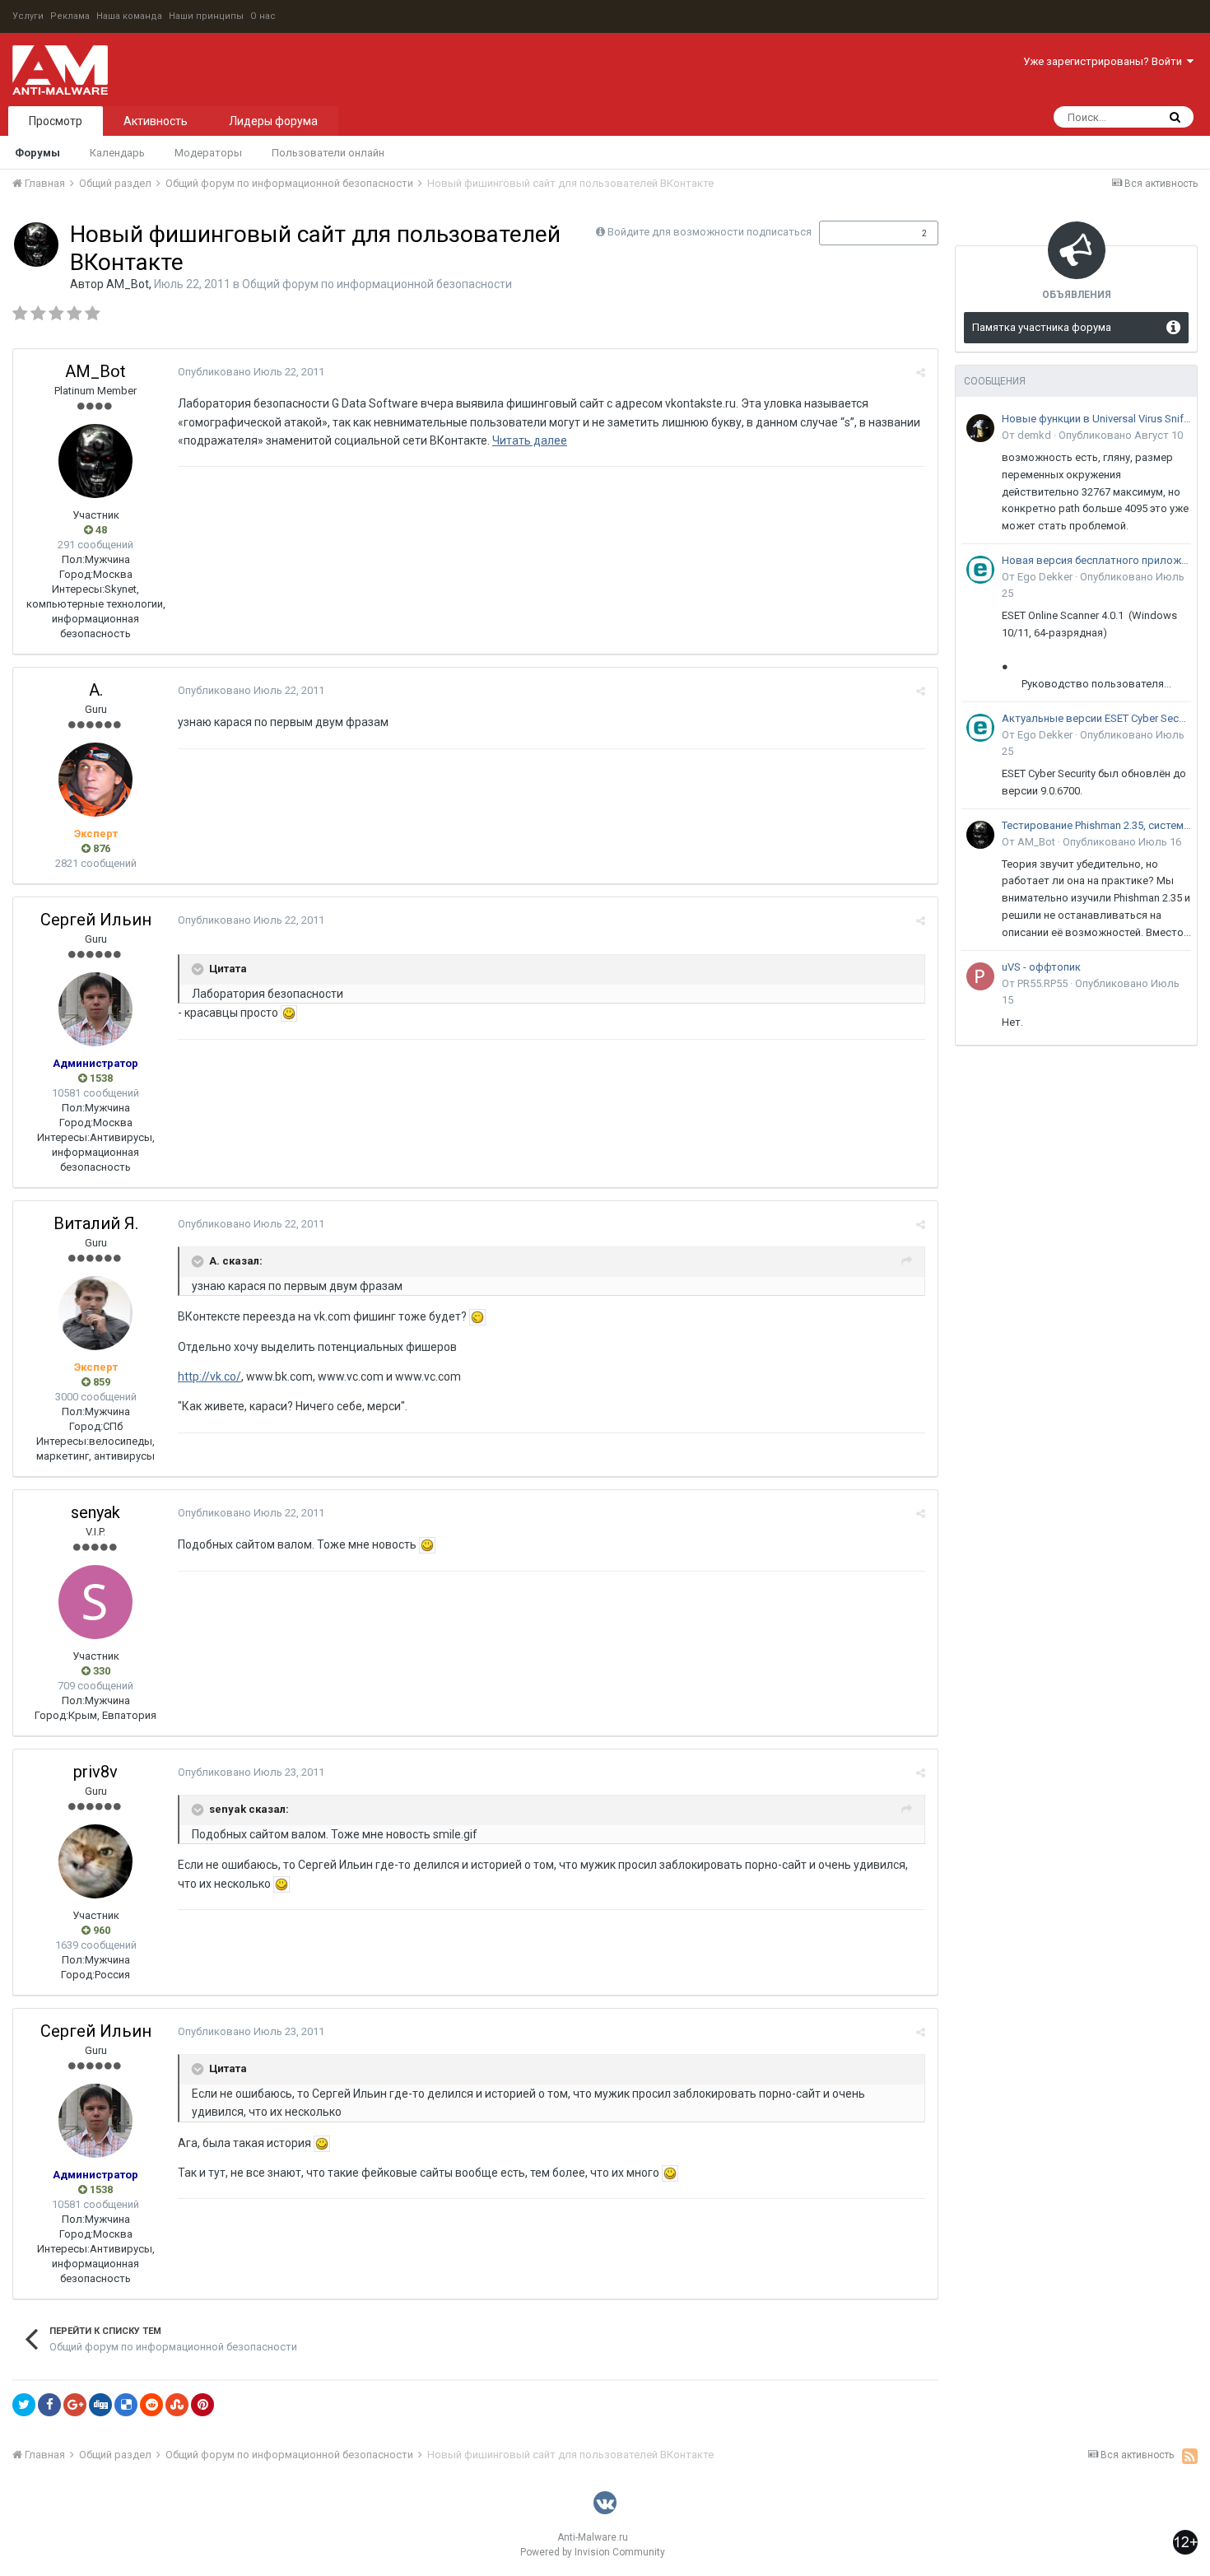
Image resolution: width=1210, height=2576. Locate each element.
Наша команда (129, 16)
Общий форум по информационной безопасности (377, 284)
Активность (156, 121)
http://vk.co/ (209, 1377)
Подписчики (861, 233)
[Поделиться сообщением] (921, 373)
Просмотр (56, 121)
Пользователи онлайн (328, 153)
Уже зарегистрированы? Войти (1105, 61)
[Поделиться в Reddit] (151, 2405)
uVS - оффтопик (1041, 967)
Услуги (28, 16)
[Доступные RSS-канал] (1190, 2456)
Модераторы (208, 153)
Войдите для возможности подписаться (710, 232)
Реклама (70, 16)
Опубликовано (251, 372)
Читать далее (530, 440)
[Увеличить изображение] (289, 1013)
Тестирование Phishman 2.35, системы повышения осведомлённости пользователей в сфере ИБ (1096, 825)
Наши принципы (206, 16)
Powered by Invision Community (593, 2552)
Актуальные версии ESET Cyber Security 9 (1096, 718)
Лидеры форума (273, 121)
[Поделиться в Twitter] (24, 2405)
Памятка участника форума (1042, 327)
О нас (263, 16)
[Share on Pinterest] (202, 2405)
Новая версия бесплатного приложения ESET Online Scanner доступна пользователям (1096, 560)
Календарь (117, 153)
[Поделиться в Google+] (75, 2405)
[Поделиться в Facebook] (49, 2405)
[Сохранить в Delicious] (126, 2405)
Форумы (37, 153)
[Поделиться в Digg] (100, 2405)
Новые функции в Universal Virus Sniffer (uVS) (1096, 419)
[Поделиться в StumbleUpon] (177, 2405)
